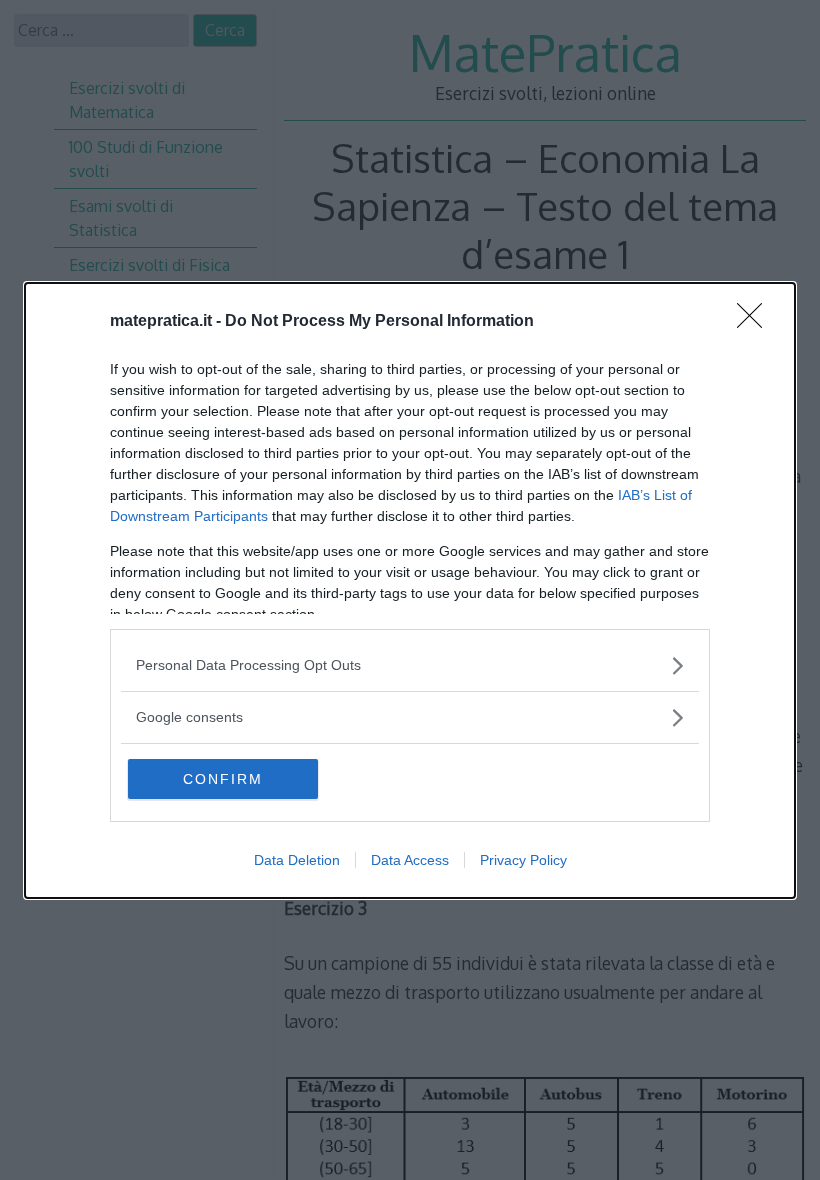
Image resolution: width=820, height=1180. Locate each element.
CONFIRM (223, 779)
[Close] (756, 322)
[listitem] (410, 665)
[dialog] (410, 590)
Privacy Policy (523, 860)
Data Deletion (297, 860)
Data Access (410, 860)
